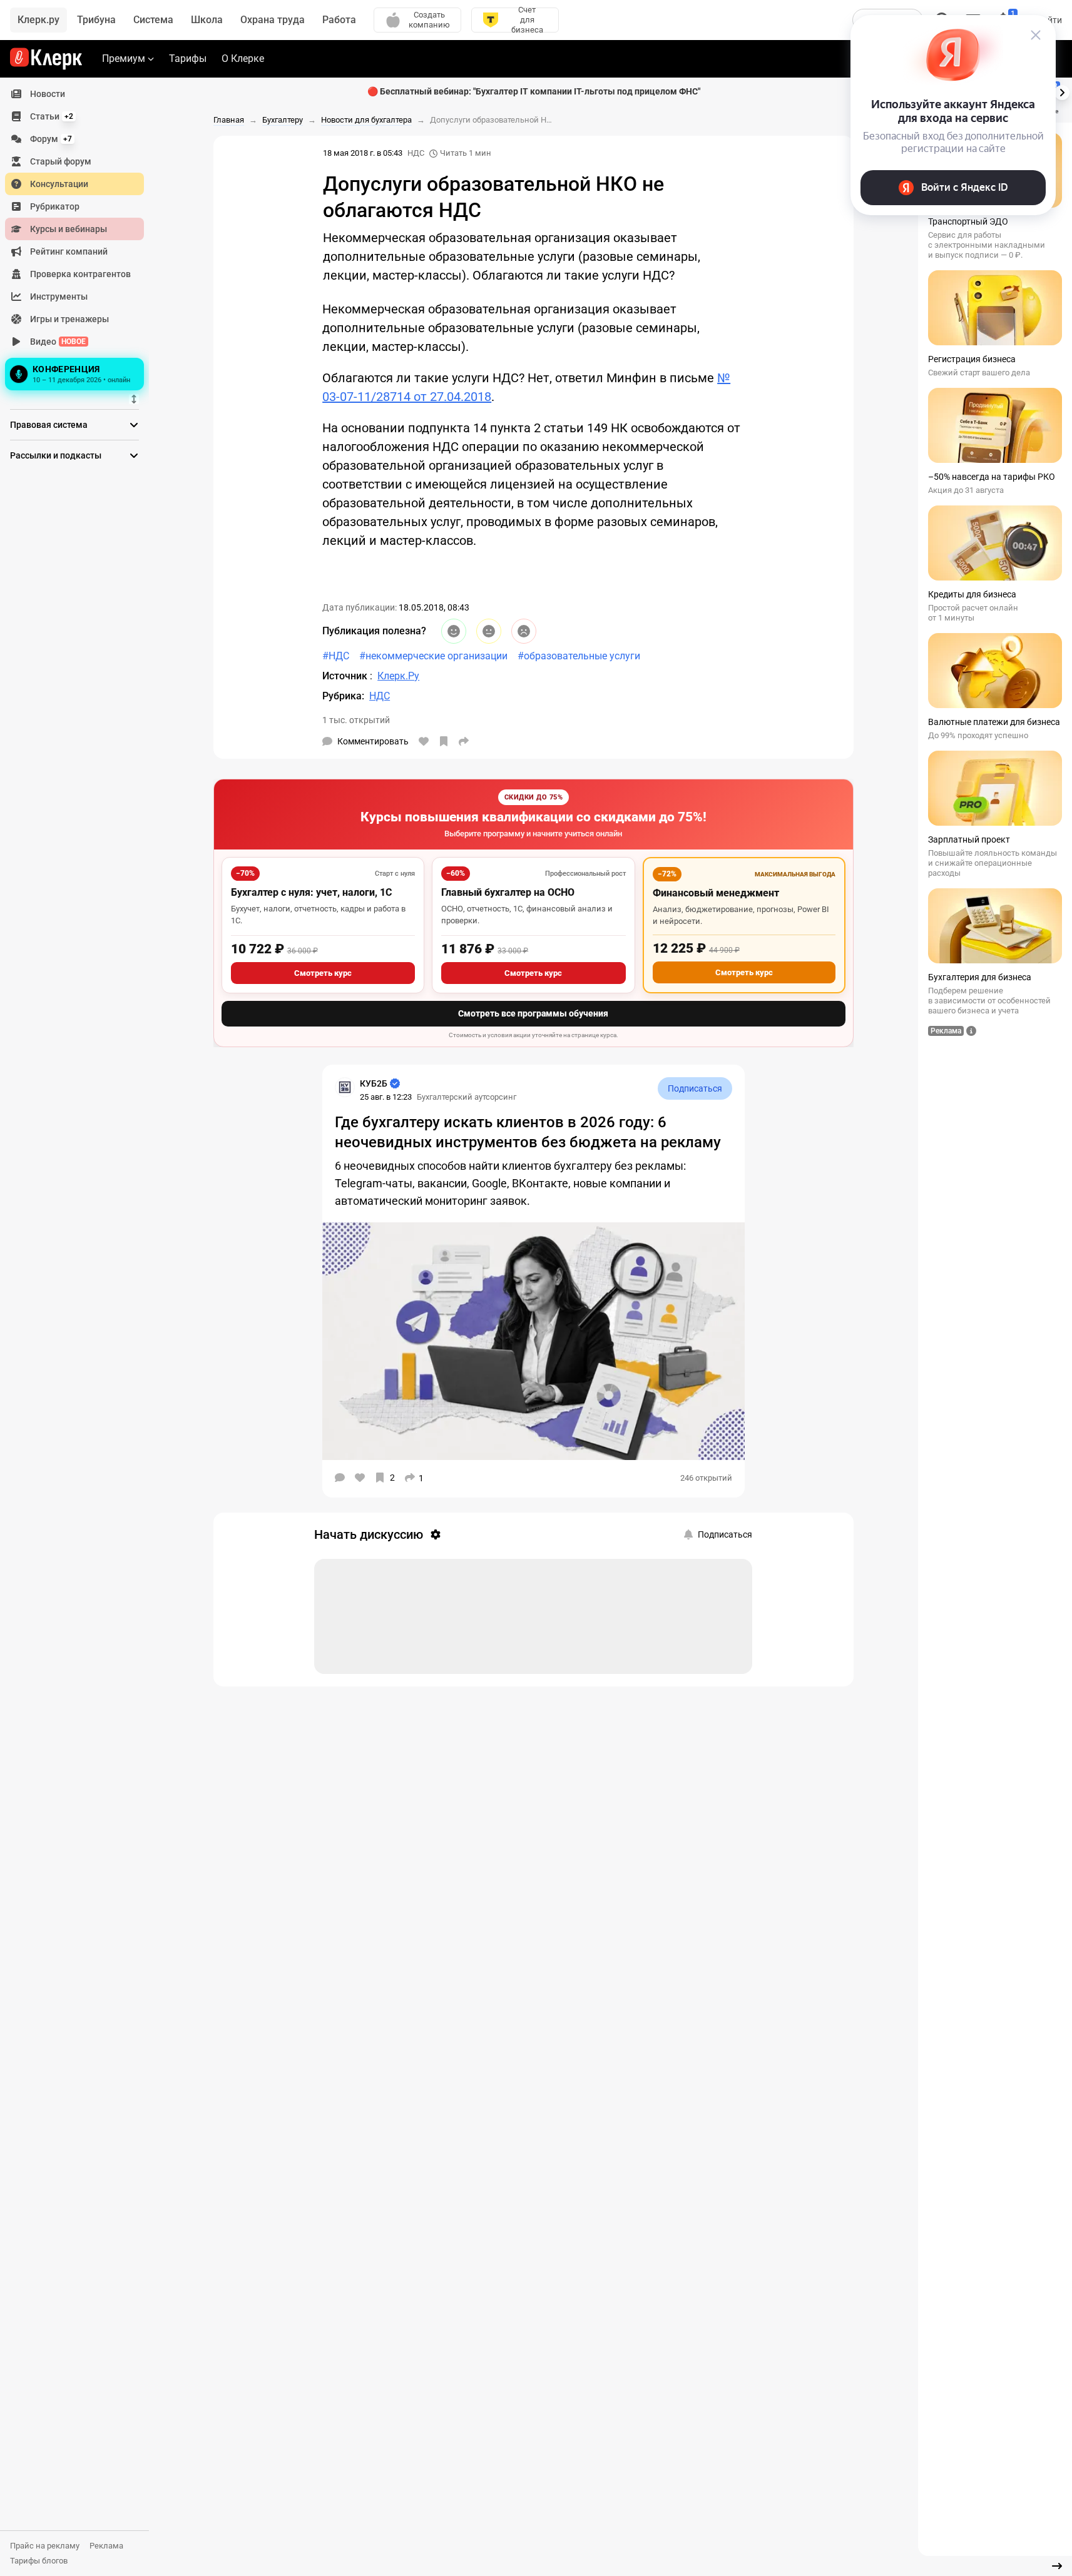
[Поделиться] (464, 741)
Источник (346, 676)
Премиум (124, 58)
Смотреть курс (323, 973)
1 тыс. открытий (356, 720)
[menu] (79, 238)
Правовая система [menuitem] (49, 425)
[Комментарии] (340, 1478)
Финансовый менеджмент (716, 893)
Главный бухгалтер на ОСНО (508, 892)
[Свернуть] (1057, 2566)
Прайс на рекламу (45, 2546)
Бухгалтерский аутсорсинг (467, 1097)
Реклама (106, 2546)
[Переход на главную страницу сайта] (46, 59)
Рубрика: (343, 696)
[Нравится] (424, 741)
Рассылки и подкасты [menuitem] (56, 455)
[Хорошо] (454, 631)
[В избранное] (444, 741)
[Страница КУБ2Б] (345, 1087)
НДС (416, 153)
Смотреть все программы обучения (533, 1013)
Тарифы (188, 58)
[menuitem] (74, 94)
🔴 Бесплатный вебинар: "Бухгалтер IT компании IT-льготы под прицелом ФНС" (534, 91)
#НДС (336, 656)
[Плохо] (524, 631)
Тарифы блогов (39, 2561)
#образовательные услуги (579, 656)
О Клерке (243, 58)
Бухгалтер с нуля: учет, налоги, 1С (311, 892)
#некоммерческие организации (433, 656)
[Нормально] (489, 631)
